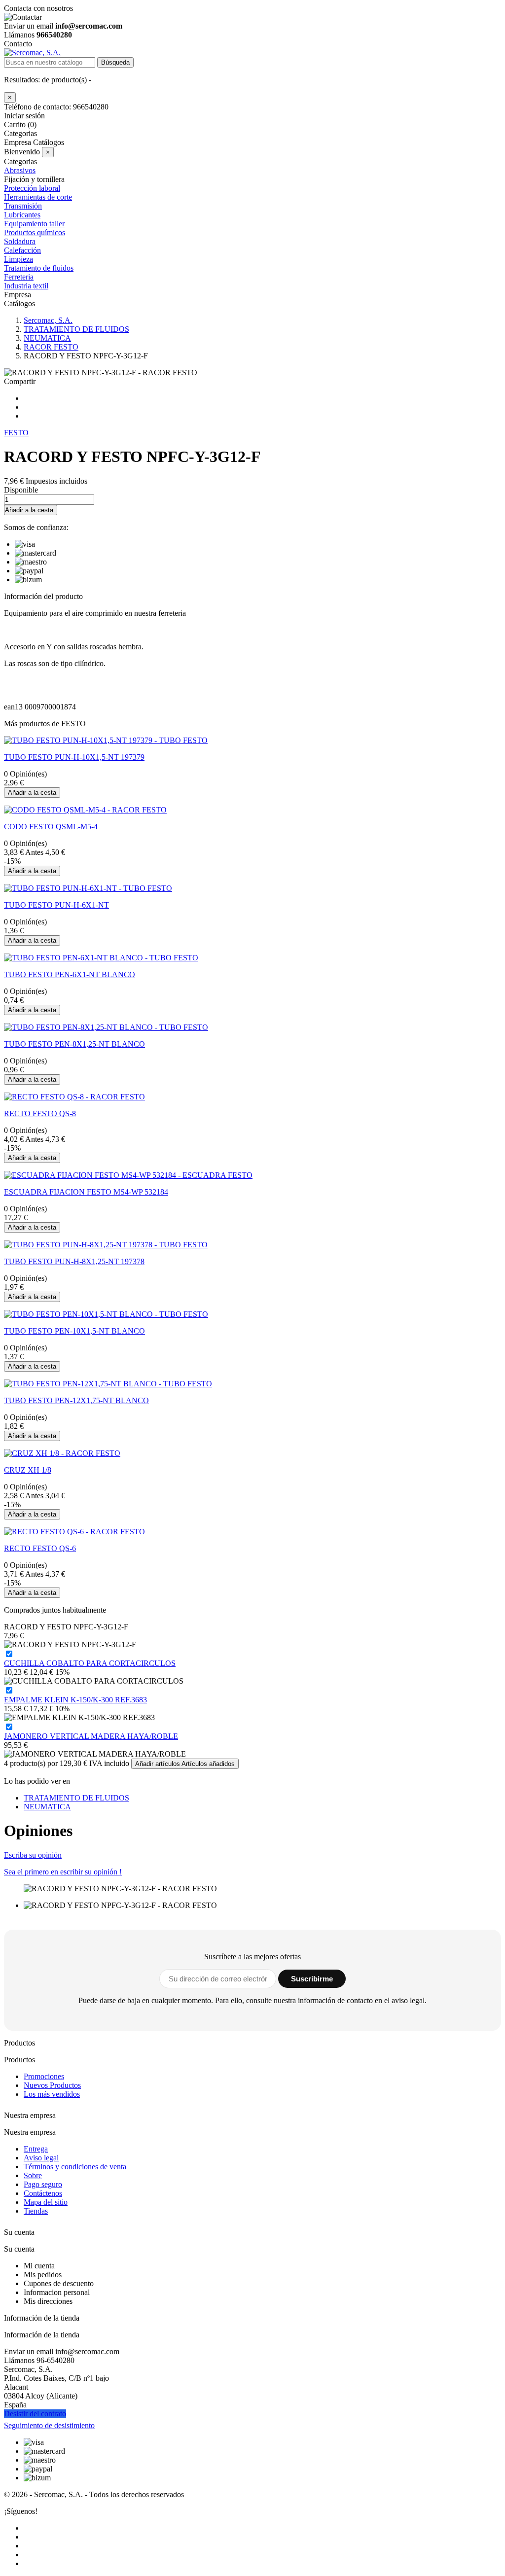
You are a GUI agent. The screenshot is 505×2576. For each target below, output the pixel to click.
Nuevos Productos (52, 2085)
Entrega (36, 2149)
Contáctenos (43, 2193)
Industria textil (26, 286)
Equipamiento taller (34, 224)
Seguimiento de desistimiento (49, 2425)
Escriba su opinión (33, 1855)
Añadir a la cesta (29, 510)
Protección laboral (32, 188)
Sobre (33, 2175)
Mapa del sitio (46, 2202)
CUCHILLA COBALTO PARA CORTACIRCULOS (90, 1663)
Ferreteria (19, 277)
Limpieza (18, 259)
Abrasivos (20, 170)
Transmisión (23, 206)
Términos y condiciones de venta (75, 2167)
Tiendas (36, 2211)
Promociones (44, 2076)
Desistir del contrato (35, 2414)
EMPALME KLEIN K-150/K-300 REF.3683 (75, 1700)
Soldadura (20, 241)
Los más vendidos (52, 2094)
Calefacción (22, 250)
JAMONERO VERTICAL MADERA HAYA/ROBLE (91, 1736)
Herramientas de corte (38, 197)
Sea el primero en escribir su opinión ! (63, 1872)
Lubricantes (22, 215)
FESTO (16, 433)
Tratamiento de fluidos (39, 268)
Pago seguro (43, 2184)
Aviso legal (41, 2158)
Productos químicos (35, 232)
